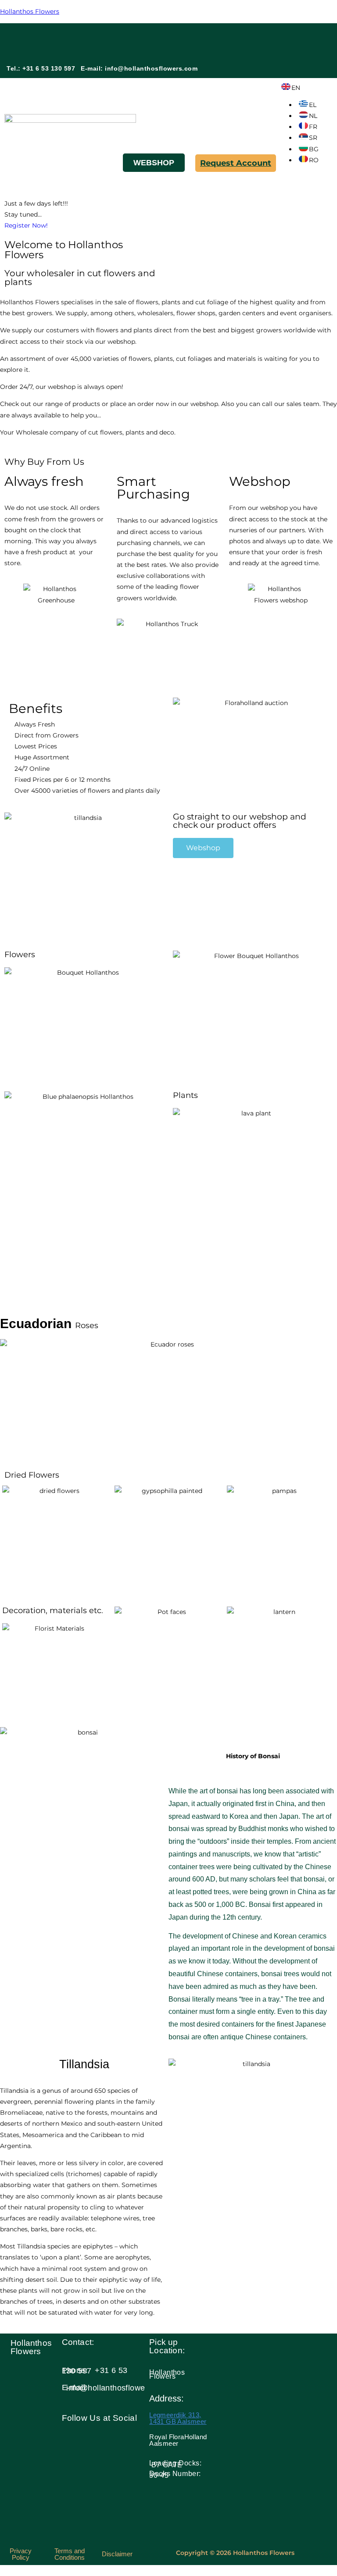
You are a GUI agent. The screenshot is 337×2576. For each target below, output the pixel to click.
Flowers (20, 955)
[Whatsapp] (307, 38)
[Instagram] (281, 38)
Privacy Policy (21, 2554)
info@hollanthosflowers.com (151, 68)
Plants (185, 1095)
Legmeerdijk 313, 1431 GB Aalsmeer (178, 2418)
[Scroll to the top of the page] (2, 2570)
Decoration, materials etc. (53, 1610)
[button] (97, 164)
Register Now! (26, 225)
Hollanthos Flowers (30, 11)
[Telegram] (281, 63)
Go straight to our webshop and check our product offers (240, 821)
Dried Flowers (32, 1475)
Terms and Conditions (70, 2554)
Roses (49, 1325)
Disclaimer (117, 2554)
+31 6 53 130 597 (95, 2371)
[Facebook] (255, 38)
